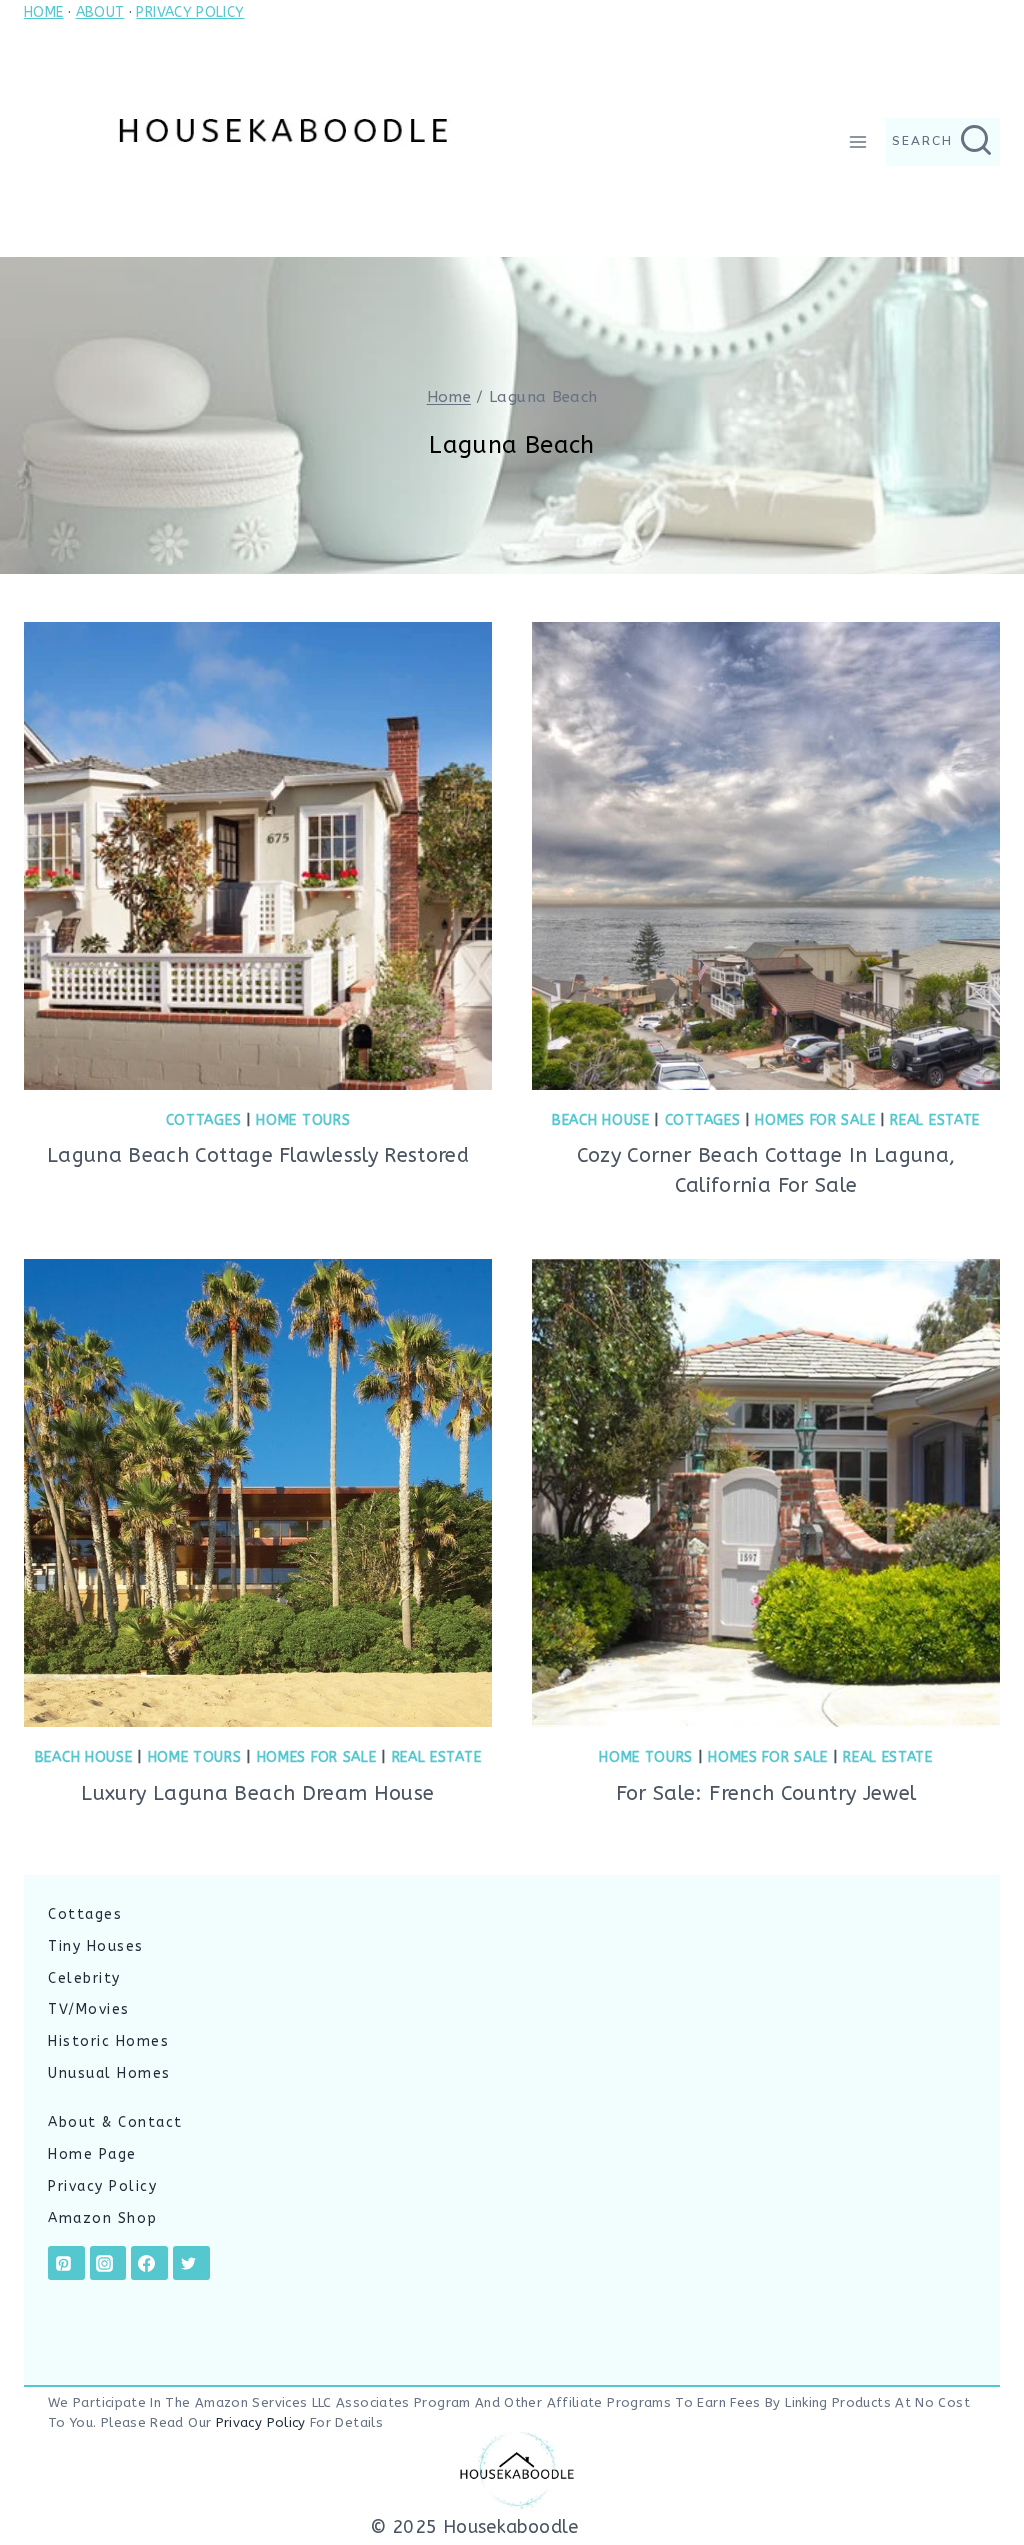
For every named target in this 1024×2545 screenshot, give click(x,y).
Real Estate (935, 1120)
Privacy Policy (102, 2186)
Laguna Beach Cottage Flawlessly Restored (258, 1155)
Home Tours (303, 1120)
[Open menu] (857, 141)
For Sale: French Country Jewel (766, 1793)
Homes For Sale (815, 1120)
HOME (43, 12)
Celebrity (84, 1978)
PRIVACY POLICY (190, 12)
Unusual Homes (109, 2073)
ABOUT (100, 12)
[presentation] (258, 856)
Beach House (601, 1120)
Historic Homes (108, 2041)
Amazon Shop (103, 2218)
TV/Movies (89, 2009)
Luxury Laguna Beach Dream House (257, 1793)
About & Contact (115, 2122)
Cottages (204, 1120)
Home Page (92, 2154)
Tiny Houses (96, 1946)
